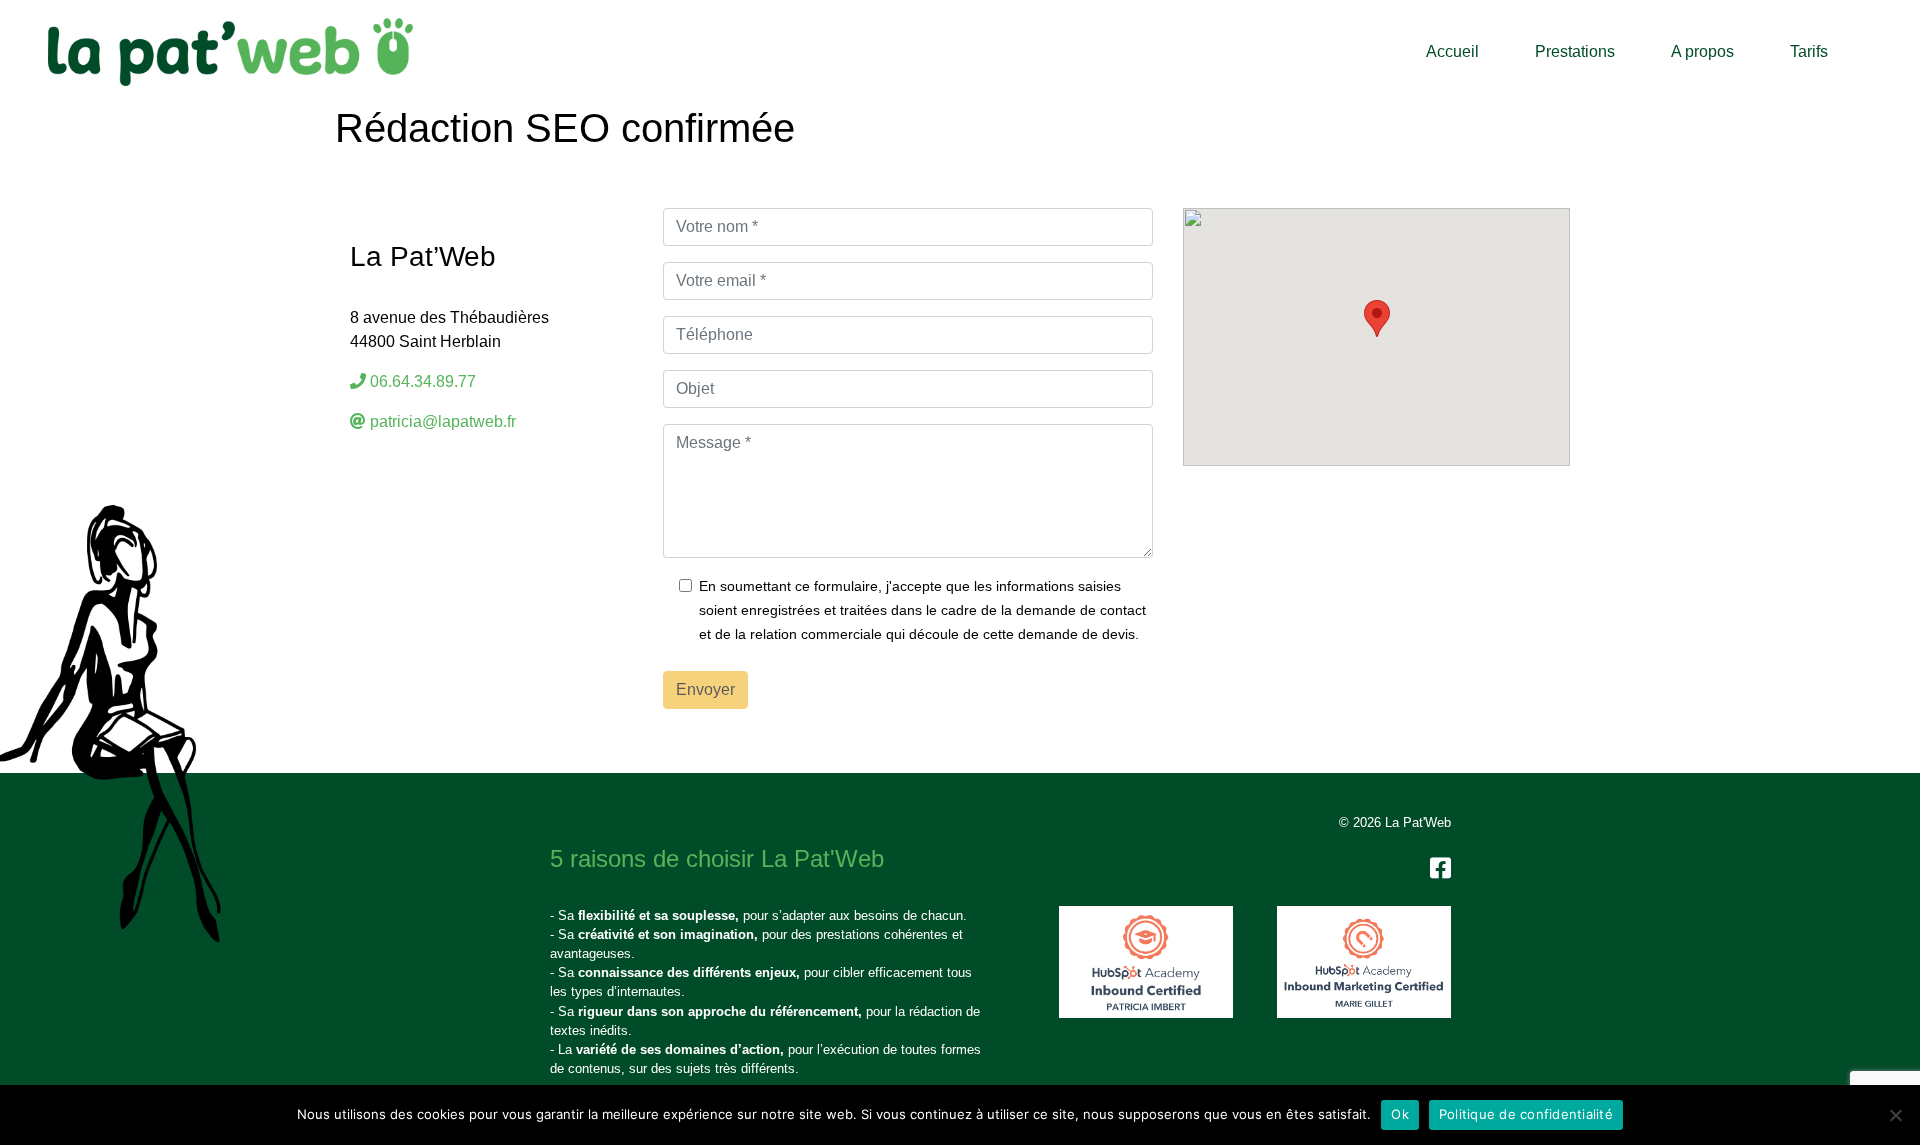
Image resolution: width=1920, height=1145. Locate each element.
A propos (1702, 51)
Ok (1400, 1114)
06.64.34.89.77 (423, 381)
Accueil (1452, 51)
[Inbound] (1146, 962)
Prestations (1575, 51)
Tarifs (1809, 51)
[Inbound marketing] (1364, 962)
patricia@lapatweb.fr (443, 421)
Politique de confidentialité (1526, 1114)
